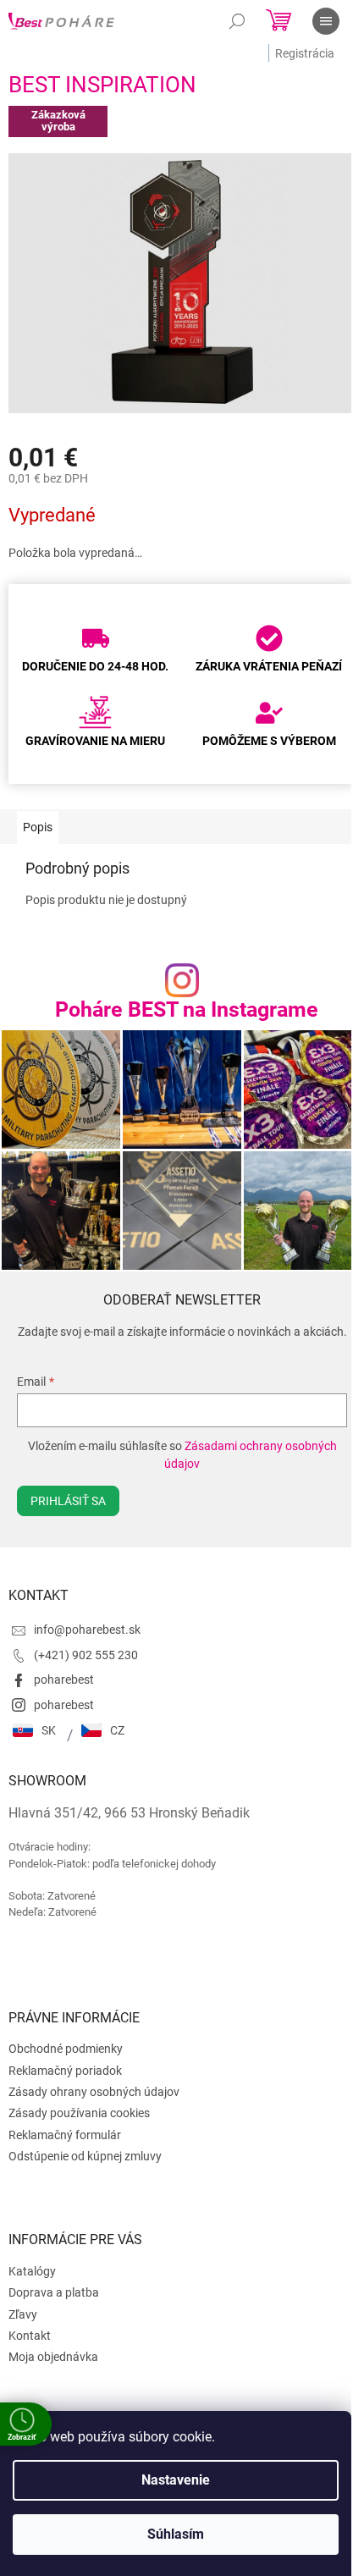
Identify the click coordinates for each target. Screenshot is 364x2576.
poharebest (64, 1680)
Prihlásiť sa (68, 1501)
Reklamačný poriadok (65, 2071)
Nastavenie (176, 2480)
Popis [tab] (38, 827)
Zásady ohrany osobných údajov (94, 2092)
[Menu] (326, 21)
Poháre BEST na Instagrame (187, 1009)
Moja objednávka (53, 2357)
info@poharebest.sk (87, 1630)
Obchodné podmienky (66, 2049)
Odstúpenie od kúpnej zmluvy (85, 2156)
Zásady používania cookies (79, 2113)
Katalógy (32, 2271)
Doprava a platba (54, 2292)
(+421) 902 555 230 (86, 1655)
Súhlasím (176, 2534)
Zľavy (23, 2314)
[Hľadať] (237, 21)
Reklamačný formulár (65, 2135)
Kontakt (30, 2336)
